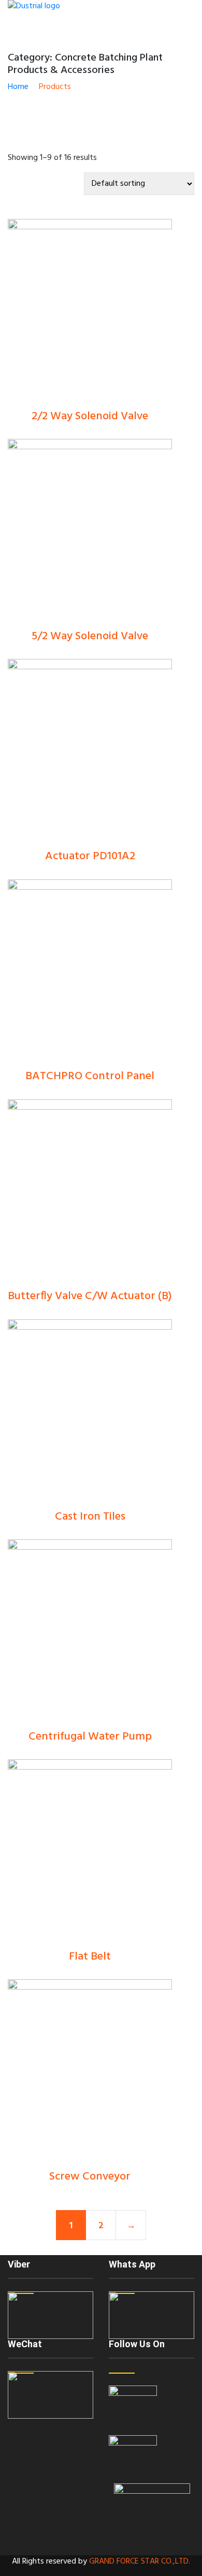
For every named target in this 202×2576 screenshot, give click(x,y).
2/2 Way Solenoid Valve (90, 416)
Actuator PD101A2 (90, 856)
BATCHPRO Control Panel (90, 1076)
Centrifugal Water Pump (90, 1737)
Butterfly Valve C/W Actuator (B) (90, 1296)
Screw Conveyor (90, 2177)
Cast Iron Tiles (90, 1517)
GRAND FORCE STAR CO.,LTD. (140, 2562)
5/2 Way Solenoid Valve (90, 636)
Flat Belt (90, 1957)
